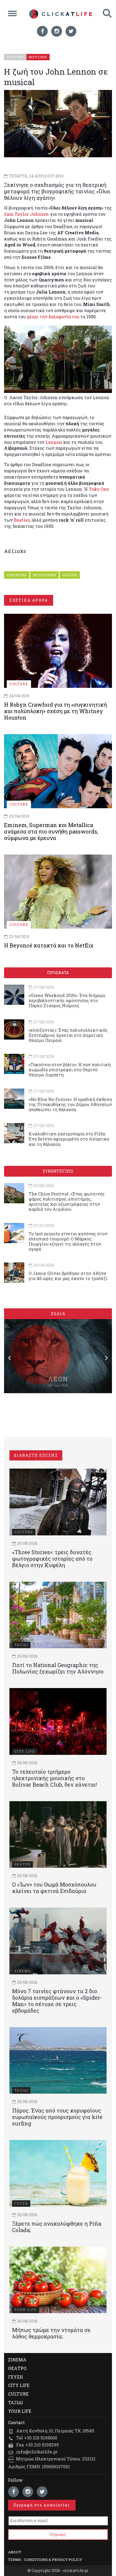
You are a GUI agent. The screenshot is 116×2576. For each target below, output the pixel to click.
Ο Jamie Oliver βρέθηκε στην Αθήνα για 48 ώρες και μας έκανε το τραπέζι (68, 1276)
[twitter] (71, 31)
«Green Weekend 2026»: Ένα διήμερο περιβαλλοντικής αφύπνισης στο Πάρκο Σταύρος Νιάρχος (67, 1000)
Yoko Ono (99, 489)
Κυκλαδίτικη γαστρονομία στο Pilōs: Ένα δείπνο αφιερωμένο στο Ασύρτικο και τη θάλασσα (69, 1139)
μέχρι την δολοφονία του (53, 317)
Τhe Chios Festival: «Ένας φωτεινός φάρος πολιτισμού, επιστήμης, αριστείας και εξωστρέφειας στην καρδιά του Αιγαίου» (67, 1202)
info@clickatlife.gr (37, 2452)
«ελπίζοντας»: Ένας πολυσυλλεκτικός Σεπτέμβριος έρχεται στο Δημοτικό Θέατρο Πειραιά (68, 1035)
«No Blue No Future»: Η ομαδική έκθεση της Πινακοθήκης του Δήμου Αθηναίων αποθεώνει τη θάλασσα (70, 1104)
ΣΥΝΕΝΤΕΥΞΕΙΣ (58, 1171)
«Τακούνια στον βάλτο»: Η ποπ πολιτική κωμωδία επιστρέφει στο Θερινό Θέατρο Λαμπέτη (70, 1070)
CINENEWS (17, 575)
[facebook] (42, 31)
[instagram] (57, 31)
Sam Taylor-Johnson (26, 214)
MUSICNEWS (45, 575)
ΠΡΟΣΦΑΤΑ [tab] (58, 973)
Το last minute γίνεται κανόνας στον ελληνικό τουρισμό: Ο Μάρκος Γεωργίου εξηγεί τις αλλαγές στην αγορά (68, 1241)
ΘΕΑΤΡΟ (70, 575)
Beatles (22, 520)
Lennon (54, 442)
